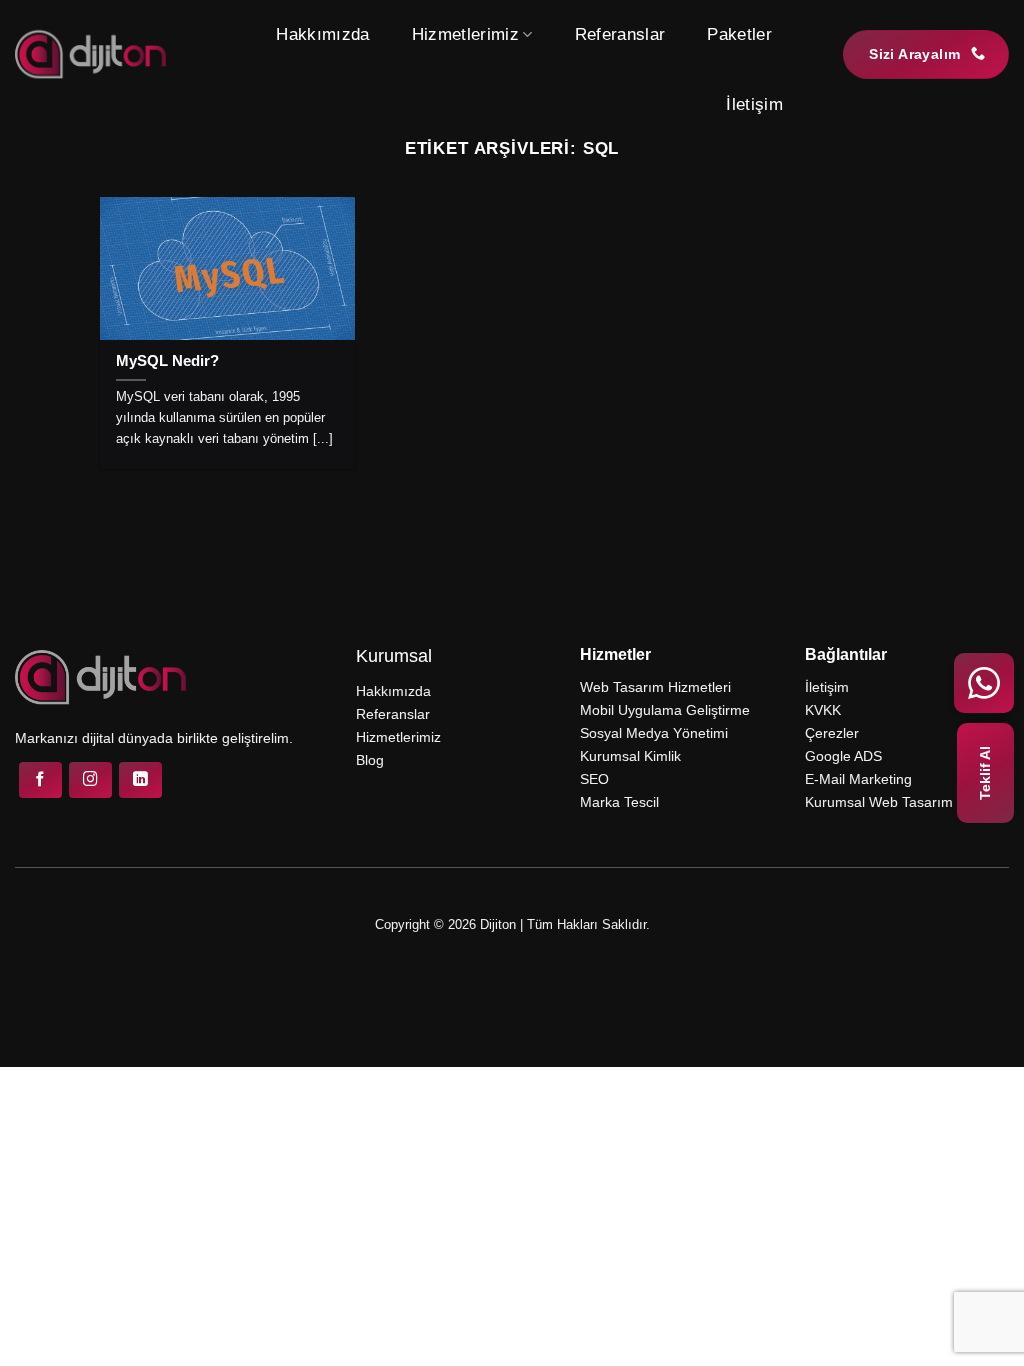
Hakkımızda (322, 34)
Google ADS (843, 756)
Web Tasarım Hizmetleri (655, 687)
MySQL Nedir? (167, 361)
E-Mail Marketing (858, 779)
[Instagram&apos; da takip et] (90, 780)
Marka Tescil (619, 802)
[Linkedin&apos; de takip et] (140, 780)
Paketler (739, 34)
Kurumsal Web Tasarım (879, 802)
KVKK (823, 710)
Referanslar (620, 34)
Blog (370, 760)
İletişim (754, 104)
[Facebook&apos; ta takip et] (40, 780)
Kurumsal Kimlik (630, 756)
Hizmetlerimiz (465, 34)
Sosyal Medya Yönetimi (654, 733)
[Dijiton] (90, 54)
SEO (594, 779)
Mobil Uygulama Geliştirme (665, 710)
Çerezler (832, 733)
